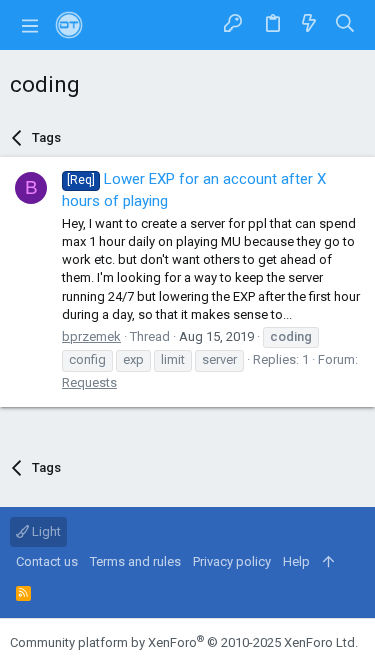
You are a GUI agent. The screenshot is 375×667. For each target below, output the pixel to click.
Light (45, 531)
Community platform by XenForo (184, 642)
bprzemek (91, 336)
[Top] (328, 562)
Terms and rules (135, 561)
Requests (89, 382)
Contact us (47, 561)
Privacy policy (232, 561)
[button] (30, 25)
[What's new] (309, 24)
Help (296, 561)
